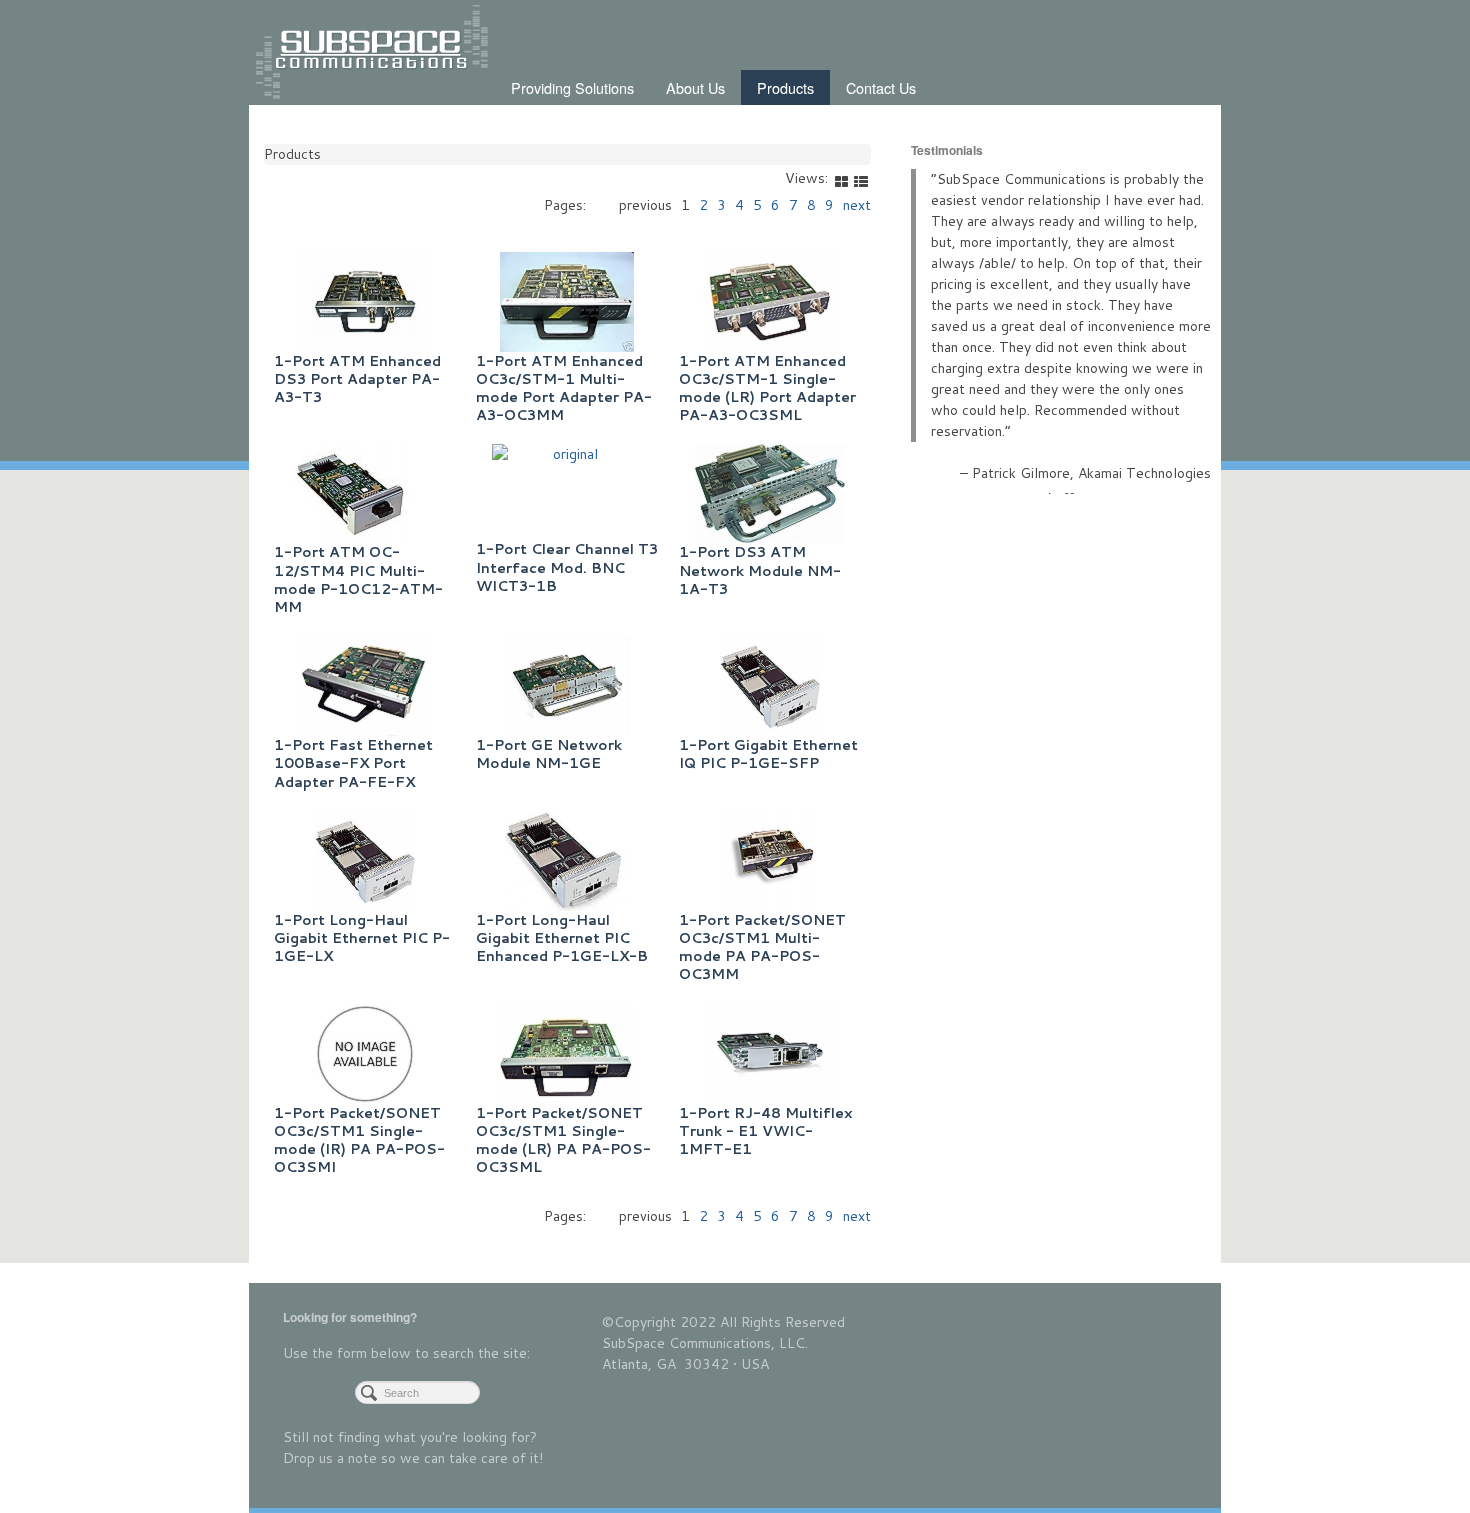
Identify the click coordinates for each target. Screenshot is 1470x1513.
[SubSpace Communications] (375, 54)
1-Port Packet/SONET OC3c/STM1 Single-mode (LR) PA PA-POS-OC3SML (563, 1140)
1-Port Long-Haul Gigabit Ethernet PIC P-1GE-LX (362, 938)
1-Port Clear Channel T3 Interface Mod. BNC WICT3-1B (567, 567)
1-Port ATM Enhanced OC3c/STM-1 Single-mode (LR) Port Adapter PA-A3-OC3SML (767, 388)
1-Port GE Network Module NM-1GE (549, 754)
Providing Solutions (572, 87)
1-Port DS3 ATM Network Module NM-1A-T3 (760, 570)
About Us (695, 87)
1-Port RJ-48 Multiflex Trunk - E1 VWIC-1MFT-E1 (765, 1131)
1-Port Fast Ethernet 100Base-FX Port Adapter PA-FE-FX (353, 763)
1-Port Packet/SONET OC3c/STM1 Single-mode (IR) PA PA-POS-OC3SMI (359, 1140)
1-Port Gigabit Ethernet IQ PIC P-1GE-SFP (768, 754)
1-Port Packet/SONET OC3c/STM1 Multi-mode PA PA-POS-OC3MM (762, 947)
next (857, 1216)
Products (785, 87)
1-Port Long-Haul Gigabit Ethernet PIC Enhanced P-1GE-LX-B (562, 938)
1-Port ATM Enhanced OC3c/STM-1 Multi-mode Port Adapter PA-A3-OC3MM (564, 388)
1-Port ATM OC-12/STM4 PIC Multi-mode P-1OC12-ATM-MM (358, 579)
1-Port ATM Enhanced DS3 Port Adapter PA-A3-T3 (357, 379)
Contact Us (881, 87)
